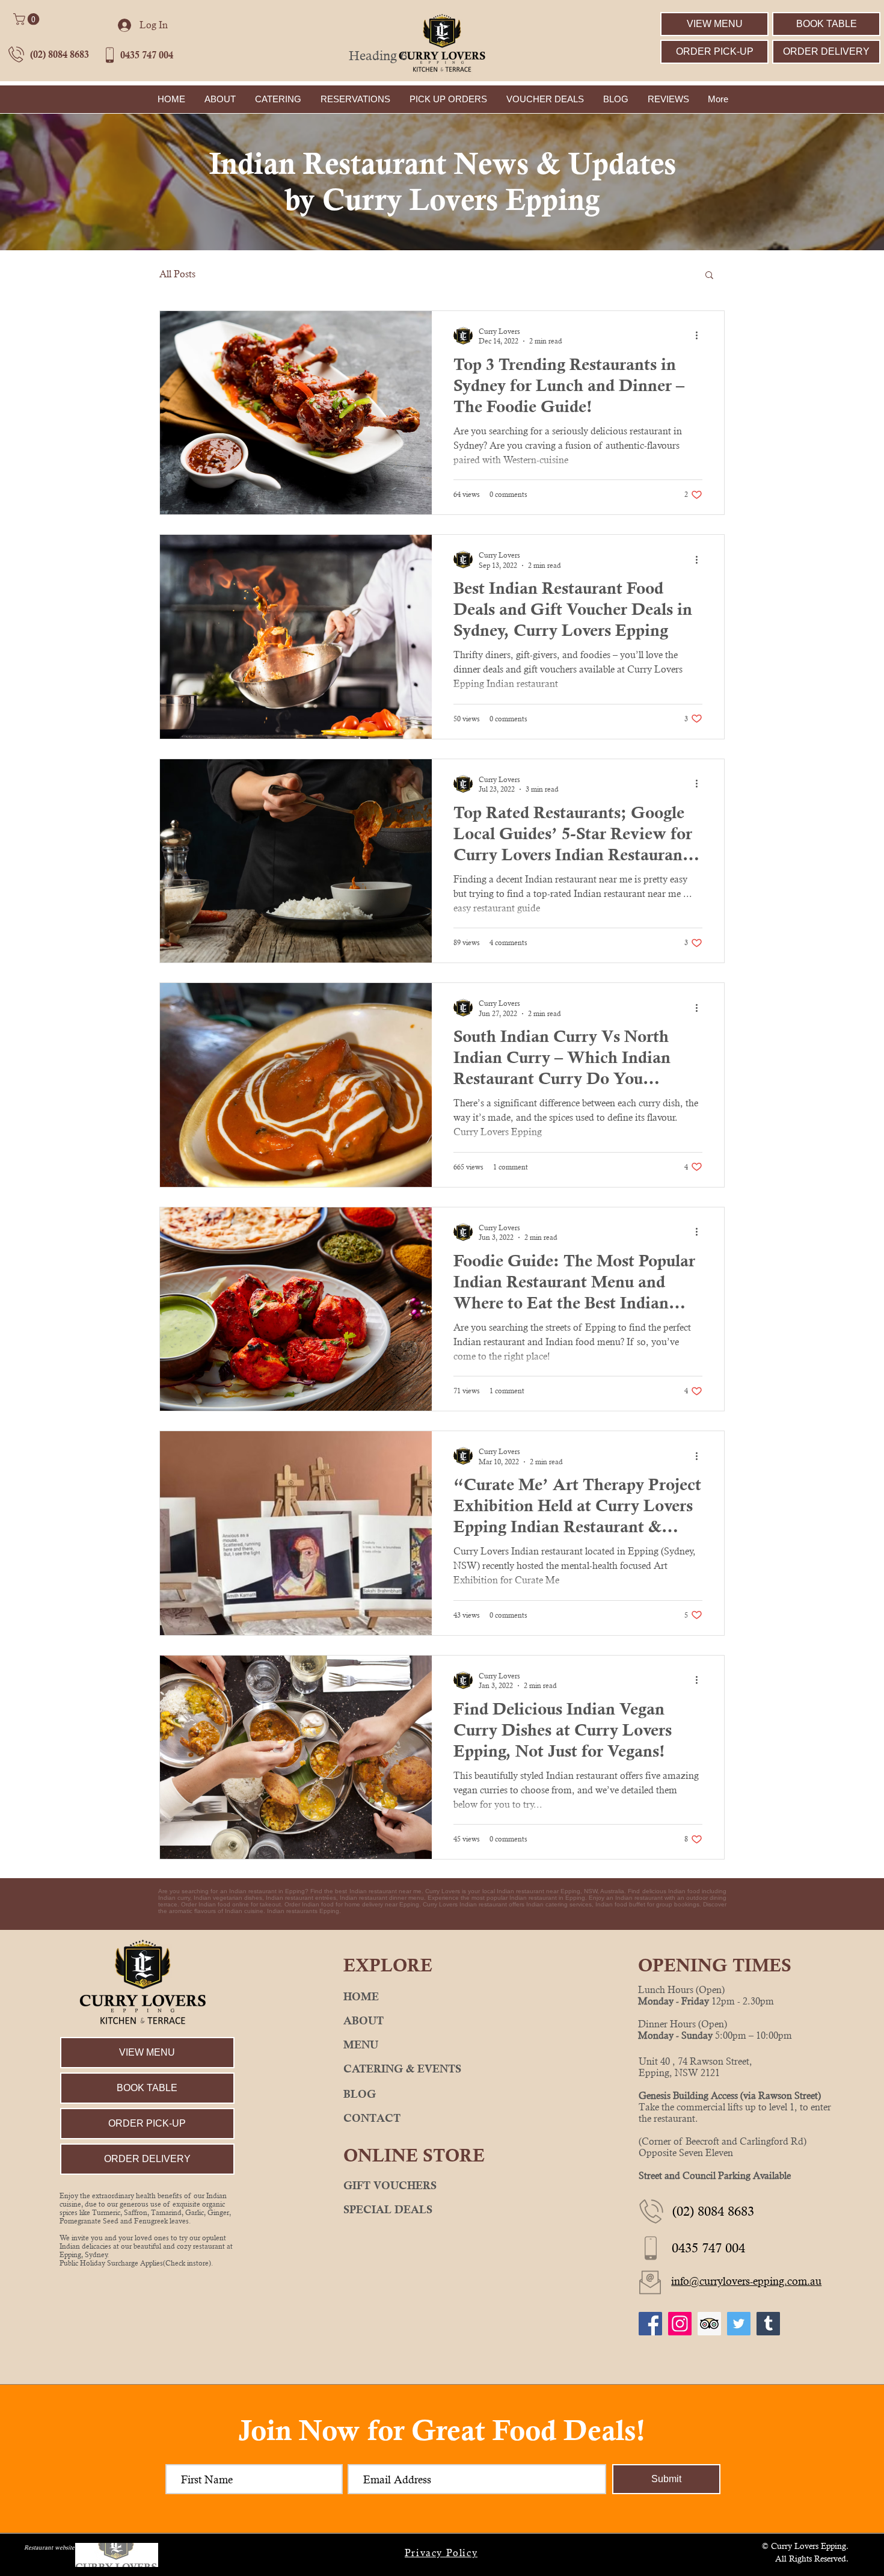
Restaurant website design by (63, 2547)
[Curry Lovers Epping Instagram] (680, 2324)
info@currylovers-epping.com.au (746, 2281)
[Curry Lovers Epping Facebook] (650, 2324)
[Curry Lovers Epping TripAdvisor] (709, 2324)
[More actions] (701, 336)
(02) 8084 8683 (60, 54)
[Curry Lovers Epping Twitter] (739, 2324)
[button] (28, 19)
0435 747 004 (147, 55)
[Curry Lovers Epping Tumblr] (768, 2324)
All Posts (177, 274)
